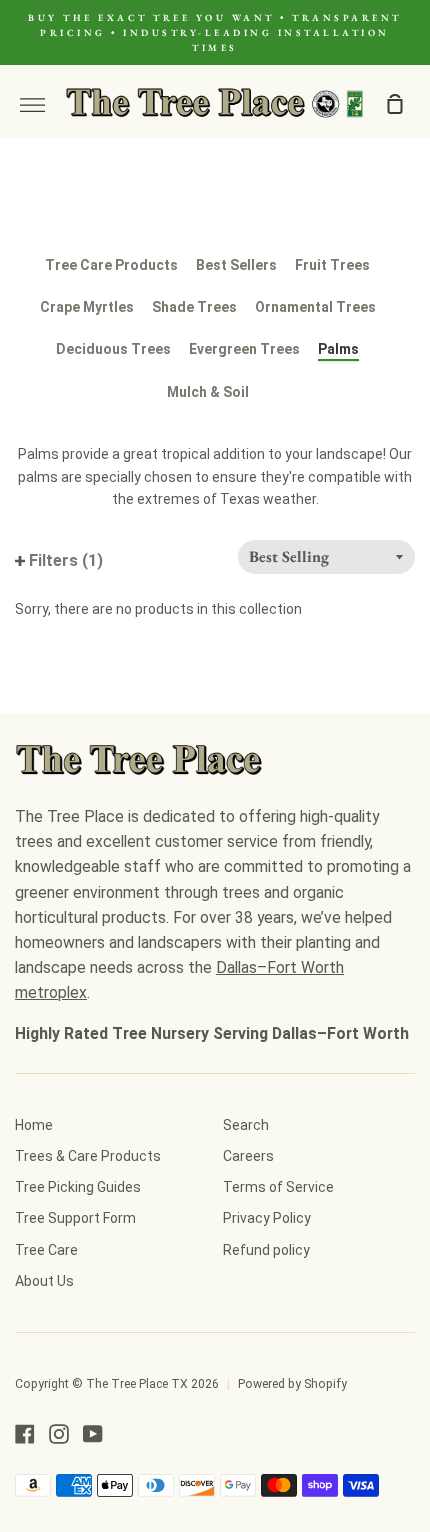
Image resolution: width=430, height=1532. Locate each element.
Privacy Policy (267, 1218)
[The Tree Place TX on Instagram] (59, 1434)
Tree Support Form (75, 1218)
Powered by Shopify (292, 1384)
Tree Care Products (111, 265)
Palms (338, 349)
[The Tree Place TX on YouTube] (93, 1434)
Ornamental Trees (315, 307)
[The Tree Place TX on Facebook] (25, 1434)
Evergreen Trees (244, 349)
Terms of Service (278, 1187)
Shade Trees (194, 307)
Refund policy (266, 1250)
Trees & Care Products (88, 1156)
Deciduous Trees (113, 349)
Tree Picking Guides (78, 1187)
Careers (248, 1156)
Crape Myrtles (87, 307)
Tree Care (46, 1250)
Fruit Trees (332, 265)
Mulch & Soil (208, 392)
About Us (44, 1281)
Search (246, 1125)
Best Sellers (236, 265)
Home (34, 1125)
